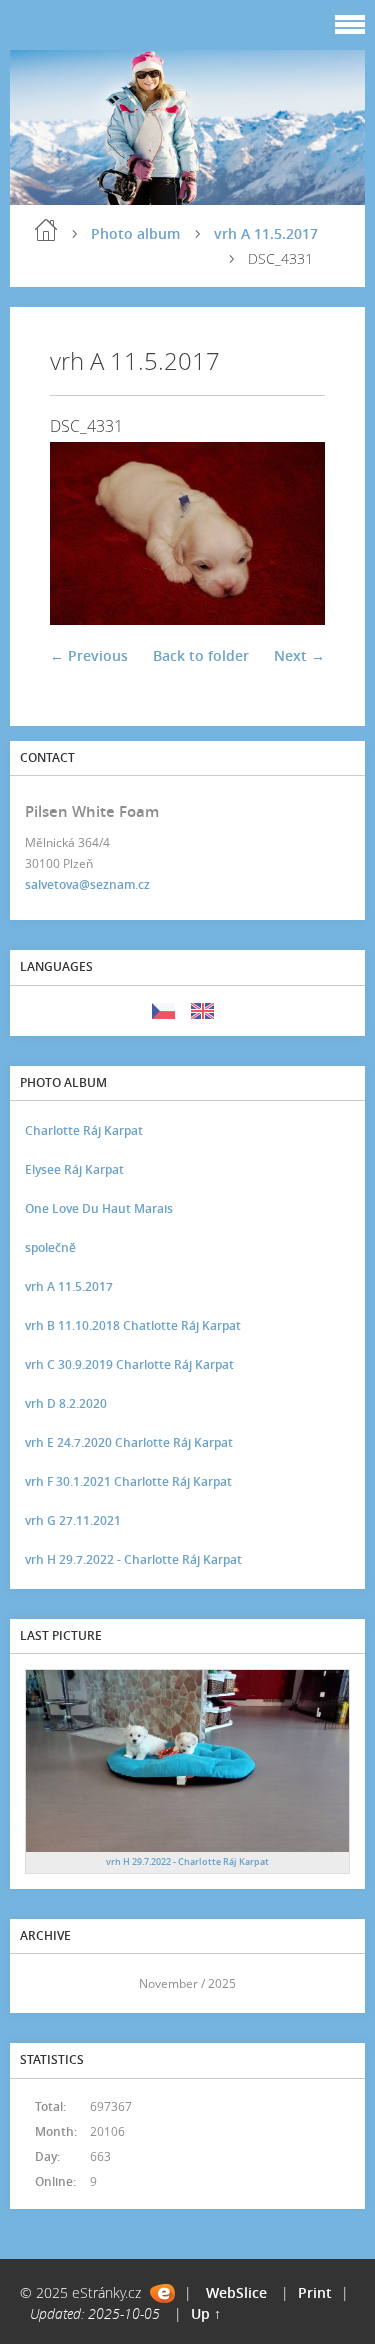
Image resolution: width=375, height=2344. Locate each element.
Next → (299, 655)
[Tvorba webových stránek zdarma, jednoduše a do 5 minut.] (162, 2293)
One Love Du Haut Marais (99, 1208)
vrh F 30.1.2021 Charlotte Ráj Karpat (128, 1481)
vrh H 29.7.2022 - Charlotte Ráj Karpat (133, 1559)
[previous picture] (82, 533)
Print (315, 2292)
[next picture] (292, 533)
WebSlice (236, 2292)
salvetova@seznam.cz (87, 884)
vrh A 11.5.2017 (266, 233)
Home (46, 230)
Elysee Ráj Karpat (74, 1169)
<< (47, 1983)
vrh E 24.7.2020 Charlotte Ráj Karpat (129, 1442)
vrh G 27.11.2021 (73, 1520)
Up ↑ (206, 2313)
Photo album (135, 233)
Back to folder (201, 655)
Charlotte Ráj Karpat (84, 1130)
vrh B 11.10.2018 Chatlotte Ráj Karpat (133, 1325)
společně (50, 1247)
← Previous (89, 655)
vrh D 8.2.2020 (66, 1403)
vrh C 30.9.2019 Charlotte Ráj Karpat (129, 1364)
